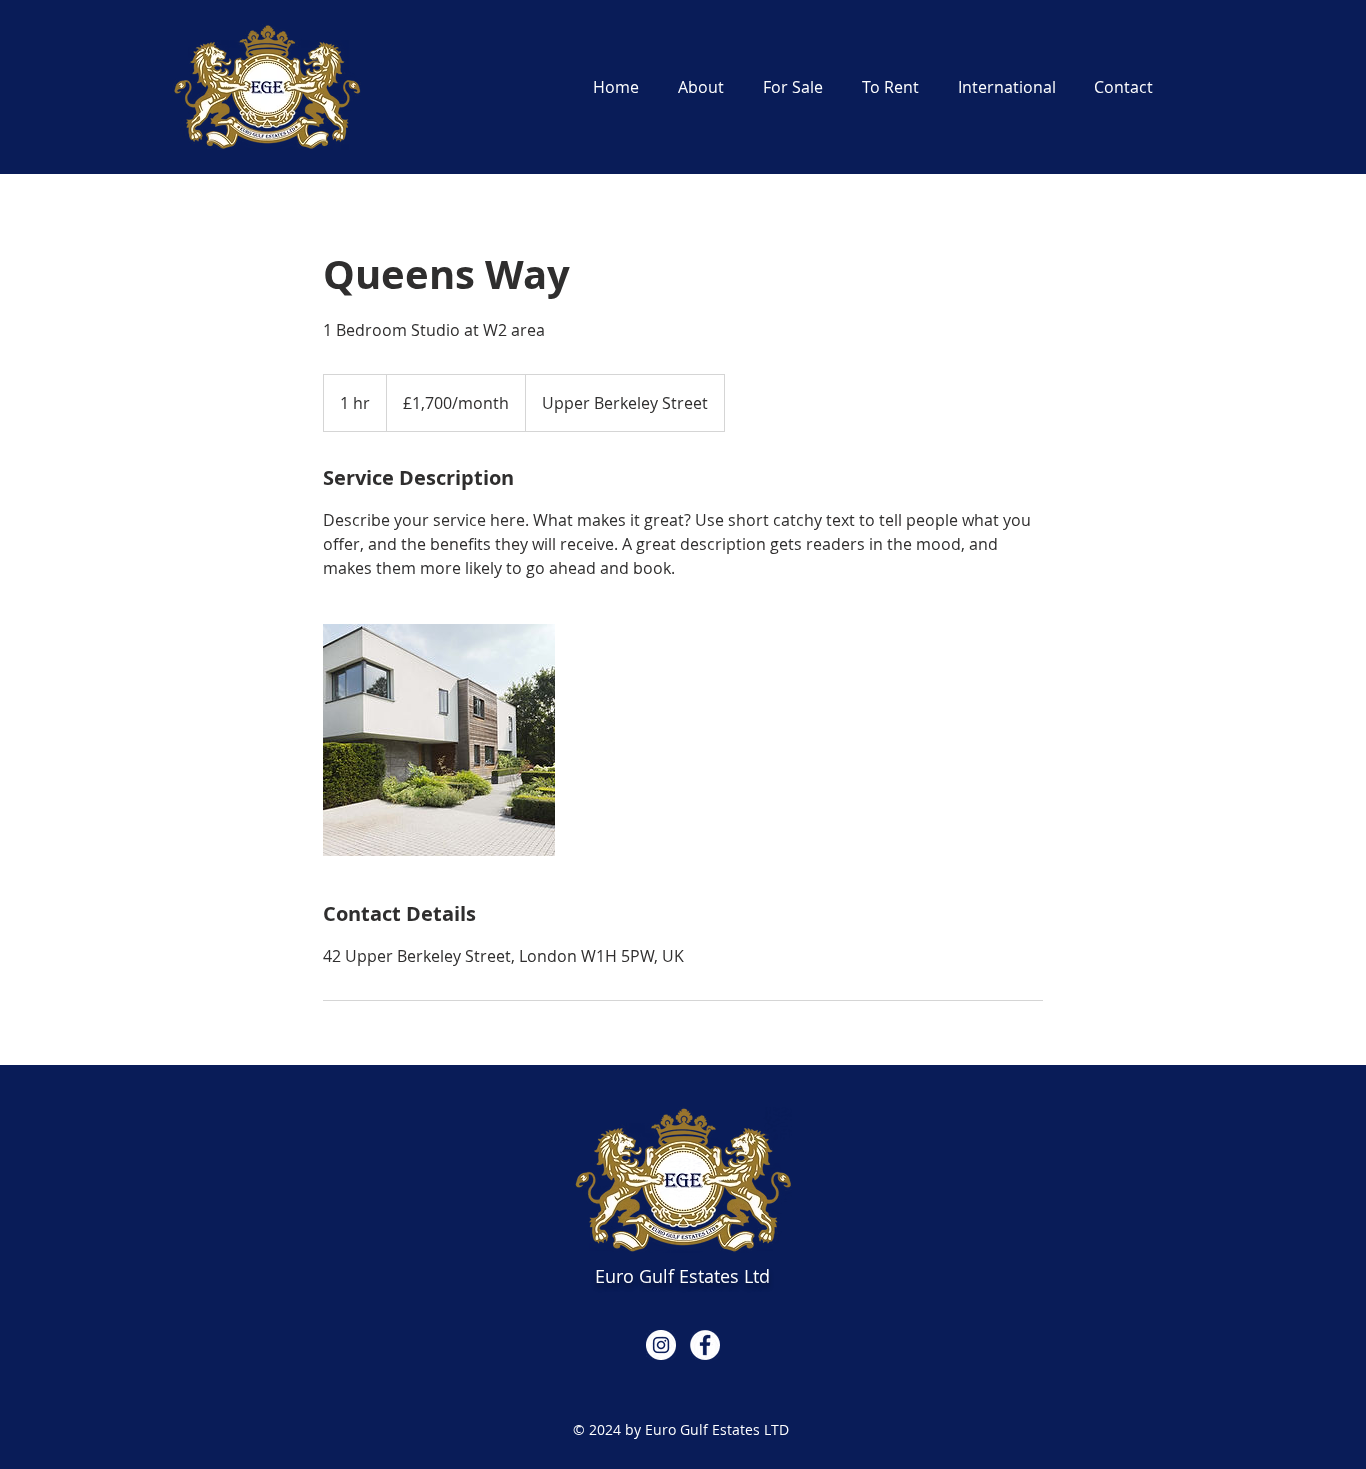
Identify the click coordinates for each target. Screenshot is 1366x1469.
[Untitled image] (439, 740)
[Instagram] (661, 1345)
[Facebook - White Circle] (705, 1345)
